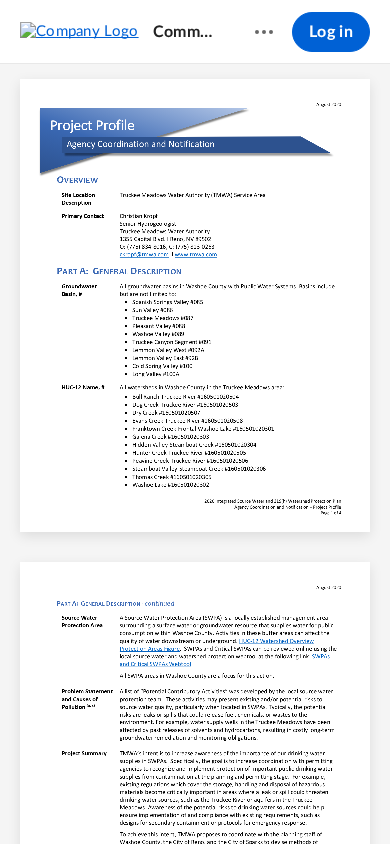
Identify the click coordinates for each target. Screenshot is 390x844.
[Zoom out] (161, 795)
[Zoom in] (229, 795)
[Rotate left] (269, 795)
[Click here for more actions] (264, 32)
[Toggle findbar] (47, 795)
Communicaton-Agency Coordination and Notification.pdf (185, 32)
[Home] (79, 31)
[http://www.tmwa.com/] (195, 255)
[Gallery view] (307, 795)
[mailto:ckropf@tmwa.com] (144, 255)
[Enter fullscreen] (343, 795)
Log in (331, 32)
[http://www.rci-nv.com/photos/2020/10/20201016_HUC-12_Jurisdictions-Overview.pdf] (289, 641)
